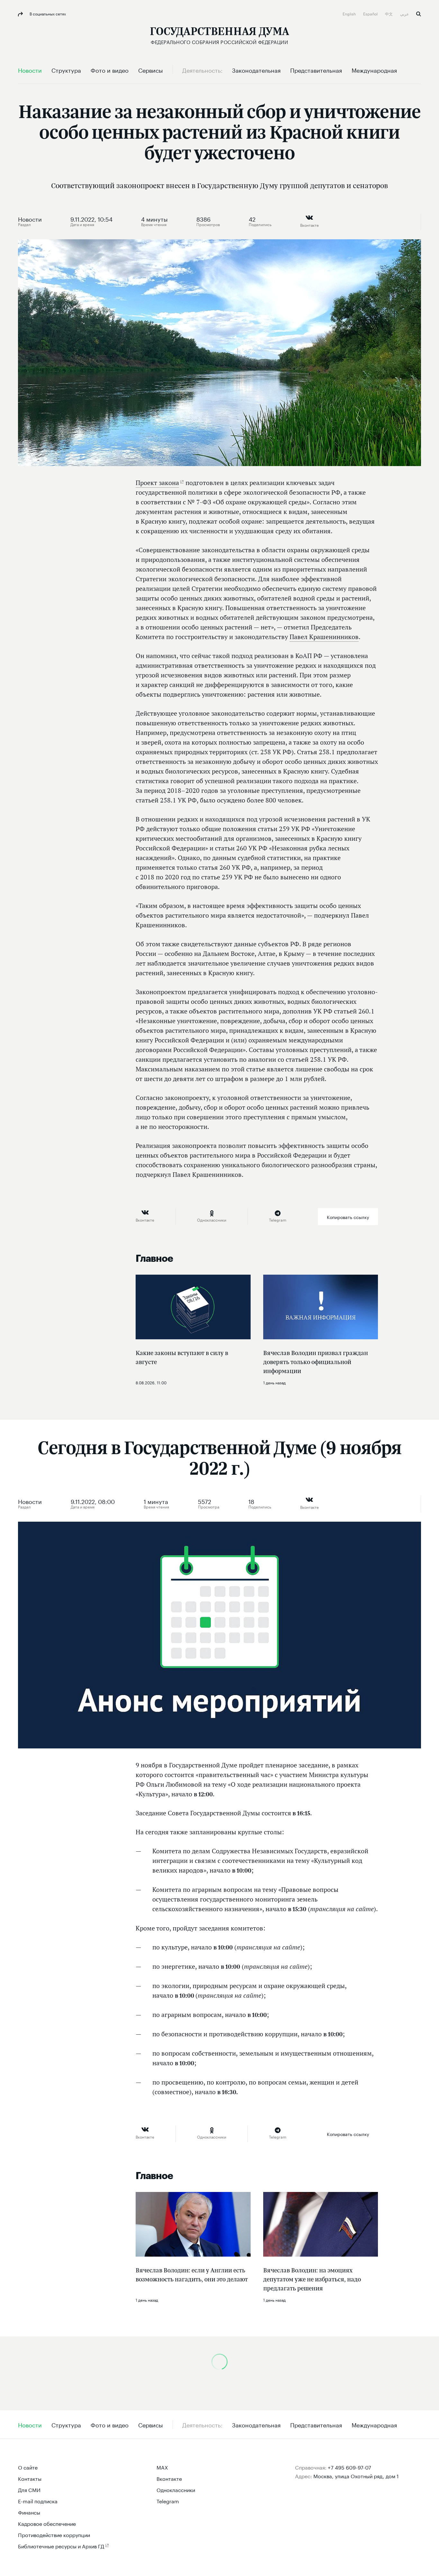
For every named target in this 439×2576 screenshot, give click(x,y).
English (350, 13)
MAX (162, 2467)
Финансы (29, 2512)
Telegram (168, 2501)
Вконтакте (169, 2478)
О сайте (28, 2467)
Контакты (30, 2478)
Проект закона (157, 483)
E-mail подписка (38, 2501)
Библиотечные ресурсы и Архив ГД (61, 2546)
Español (371, 13)
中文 (389, 13)
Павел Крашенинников (324, 637)
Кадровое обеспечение (47, 2523)
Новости (30, 218)
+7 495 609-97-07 (349, 2467)
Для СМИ (29, 2489)
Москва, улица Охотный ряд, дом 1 (356, 2475)
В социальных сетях (47, 13)
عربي (405, 13)
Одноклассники (176, 2489)
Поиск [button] (419, 14)
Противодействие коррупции (54, 2534)
